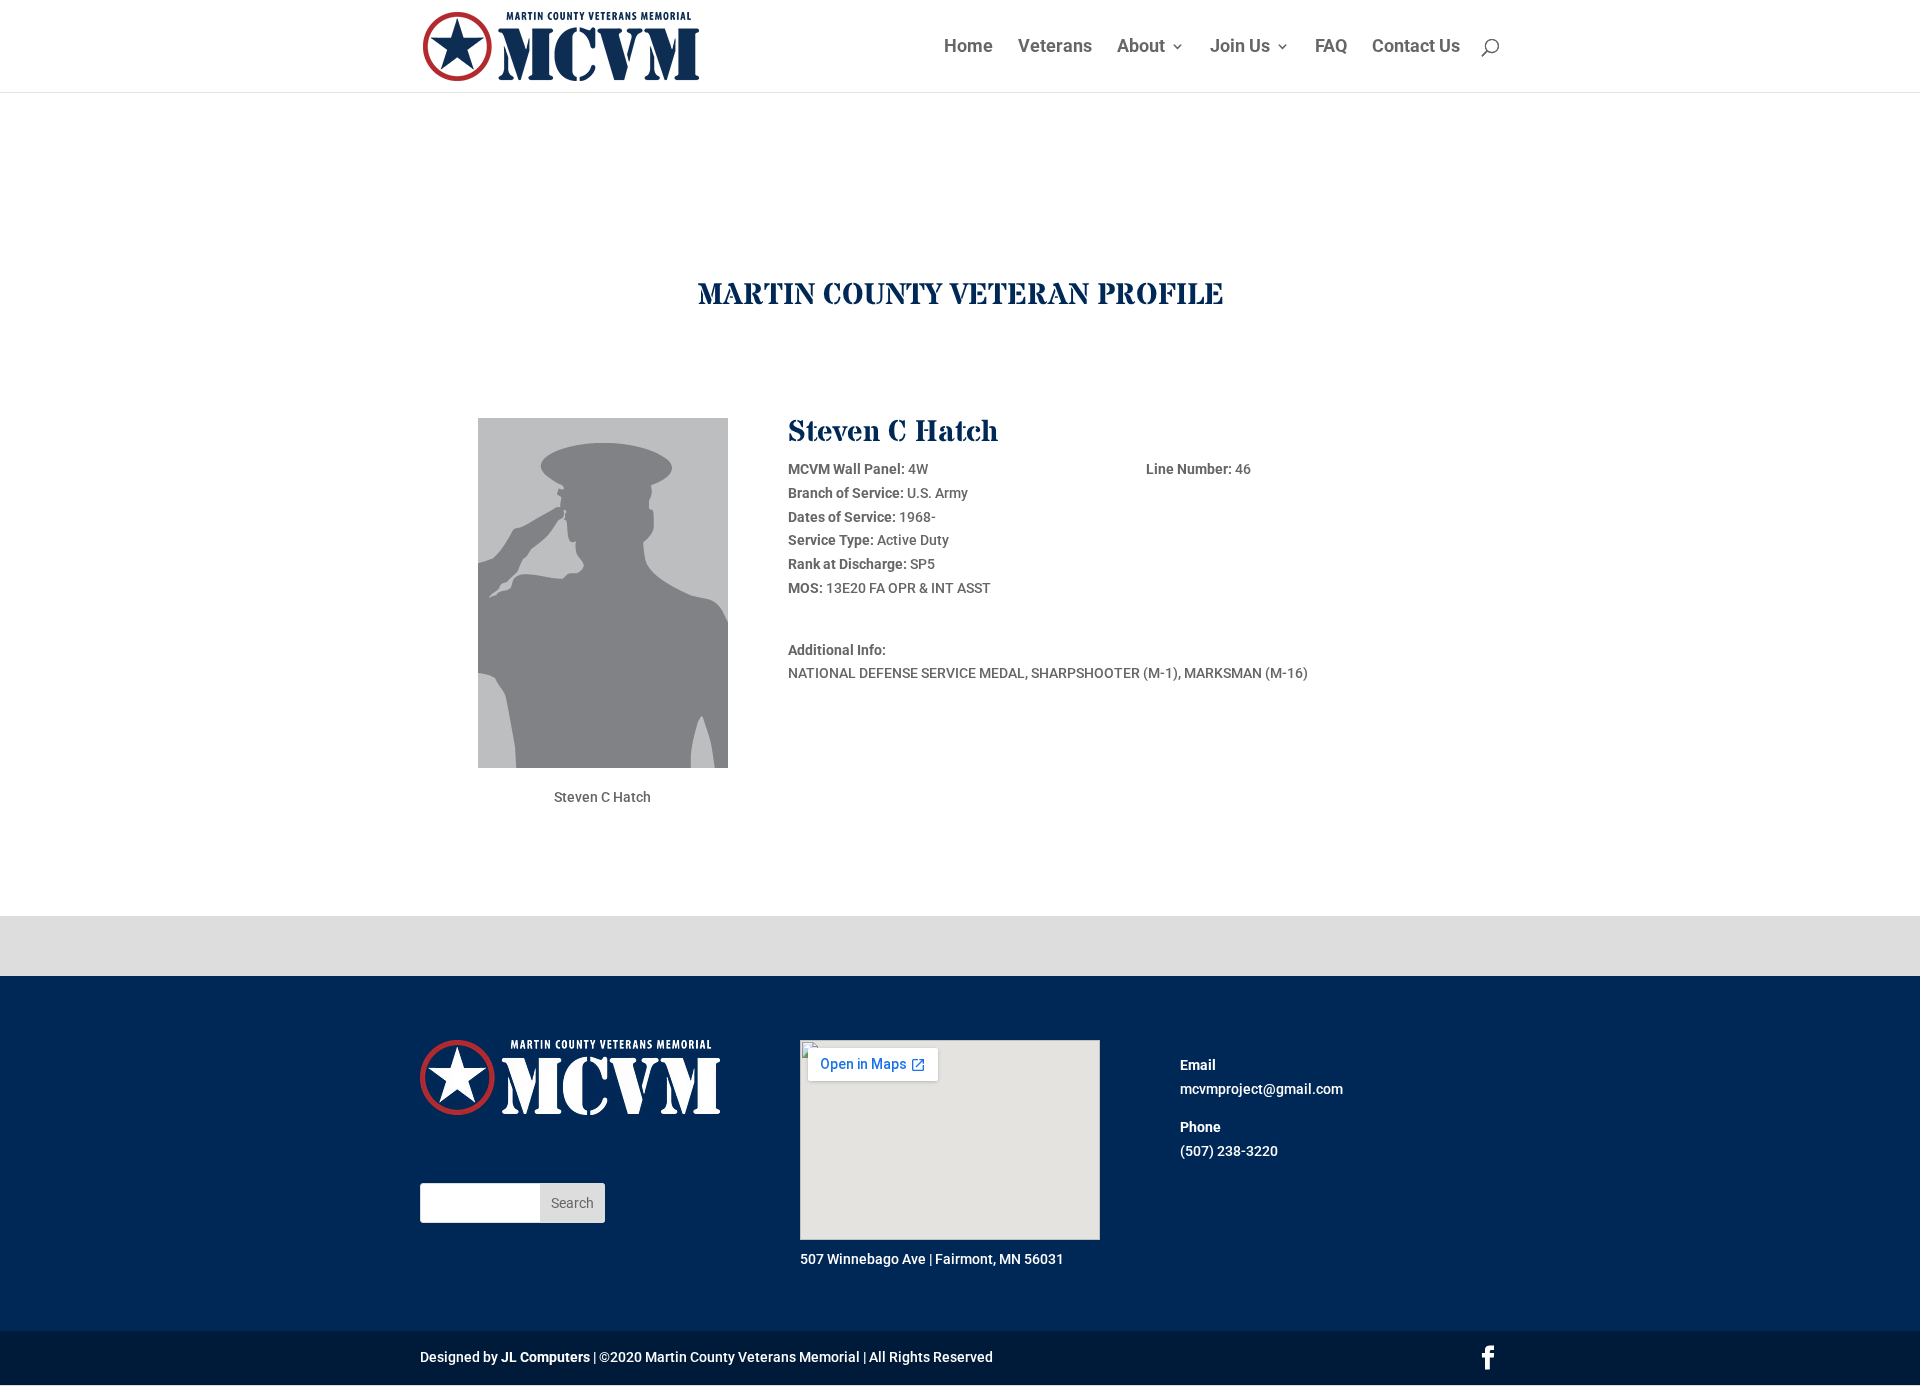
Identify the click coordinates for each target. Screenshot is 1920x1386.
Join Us (1240, 47)
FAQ (1331, 47)
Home (968, 47)
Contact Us (1416, 47)
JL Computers (545, 1357)
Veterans (1055, 47)
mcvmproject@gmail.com (1261, 1089)
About (1141, 47)
